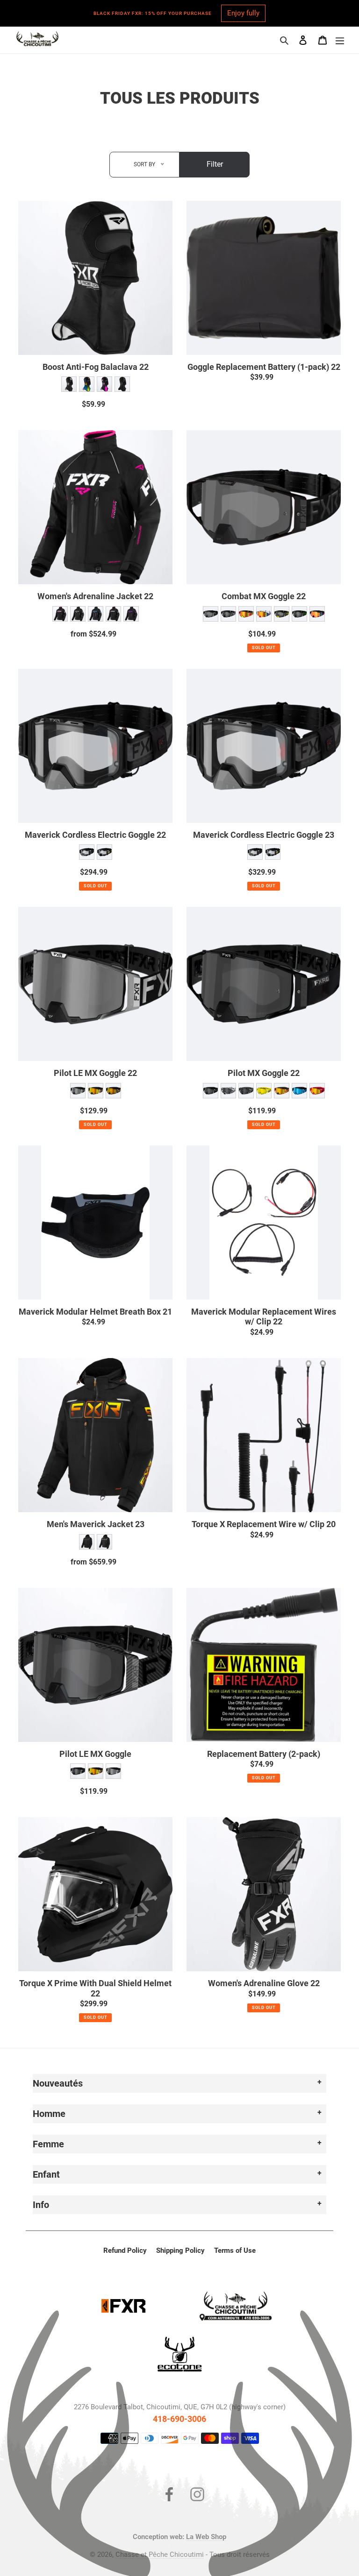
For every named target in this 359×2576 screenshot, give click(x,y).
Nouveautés (58, 2083)
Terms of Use (235, 2250)
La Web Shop (206, 2537)
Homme (49, 2114)
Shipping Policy (180, 2250)
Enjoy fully (243, 13)
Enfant (46, 2174)
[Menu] (340, 40)
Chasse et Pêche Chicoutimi (160, 2555)
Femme (48, 2144)
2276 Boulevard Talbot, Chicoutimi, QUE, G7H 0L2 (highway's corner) (180, 2407)
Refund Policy (125, 2250)
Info (41, 2205)
